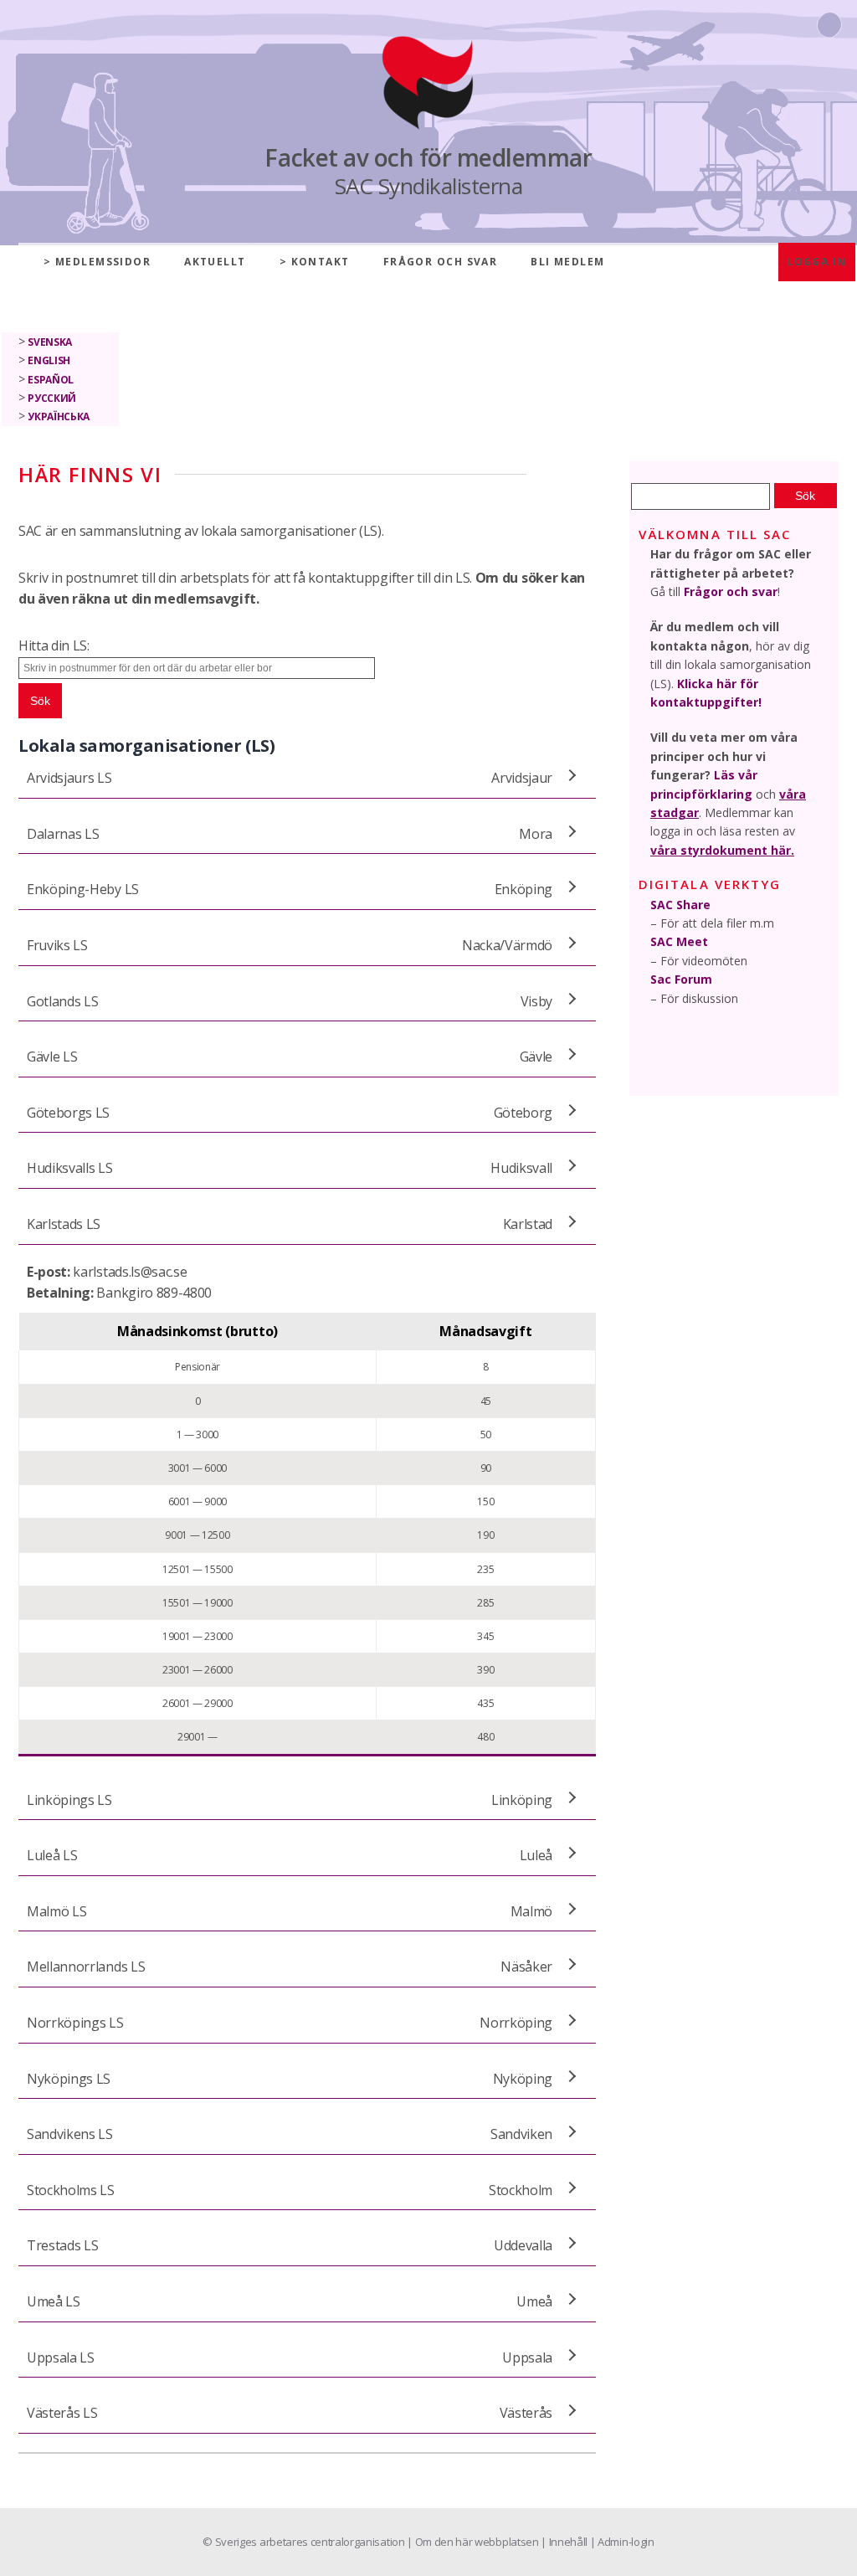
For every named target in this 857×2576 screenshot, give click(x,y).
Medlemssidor (103, 262)
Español (51, 380)
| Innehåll (565, 2542)
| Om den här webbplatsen (474, 2542)
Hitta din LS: (54, 645)
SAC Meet (679, 941)
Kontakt (321, 262)
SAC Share (680, 905)
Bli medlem (567, 262)
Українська (59, 416)
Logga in (817, 262)
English (49, 360)
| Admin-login (622, 2542)
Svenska (50, 342)
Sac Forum (681, 979)
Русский (52, 398)
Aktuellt (215, 262)
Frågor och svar (441, 262)
